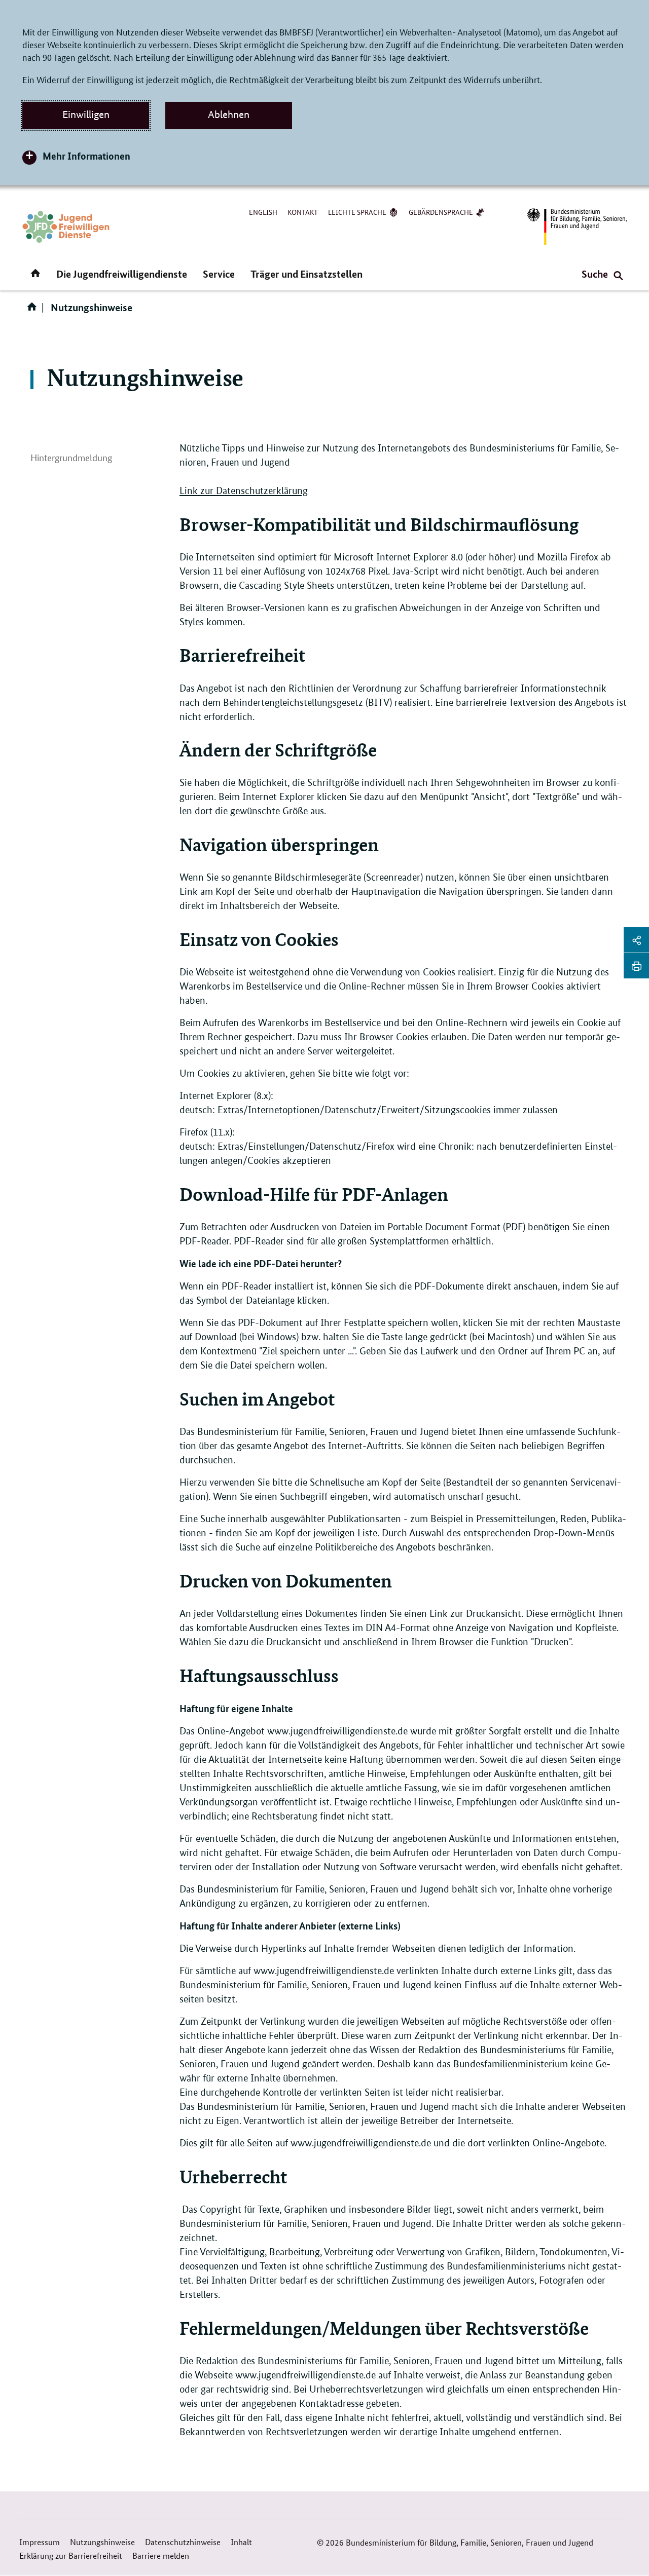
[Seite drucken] (636, 966)
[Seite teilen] (636, 940)
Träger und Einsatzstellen (307, 274)
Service (219, 274)
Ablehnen (229, 115)
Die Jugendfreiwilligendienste (122, 274)
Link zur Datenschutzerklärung (244, 491)
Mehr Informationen (86, 156)
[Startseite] (34, 310)
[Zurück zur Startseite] (66, 227)
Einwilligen (86, 115)
